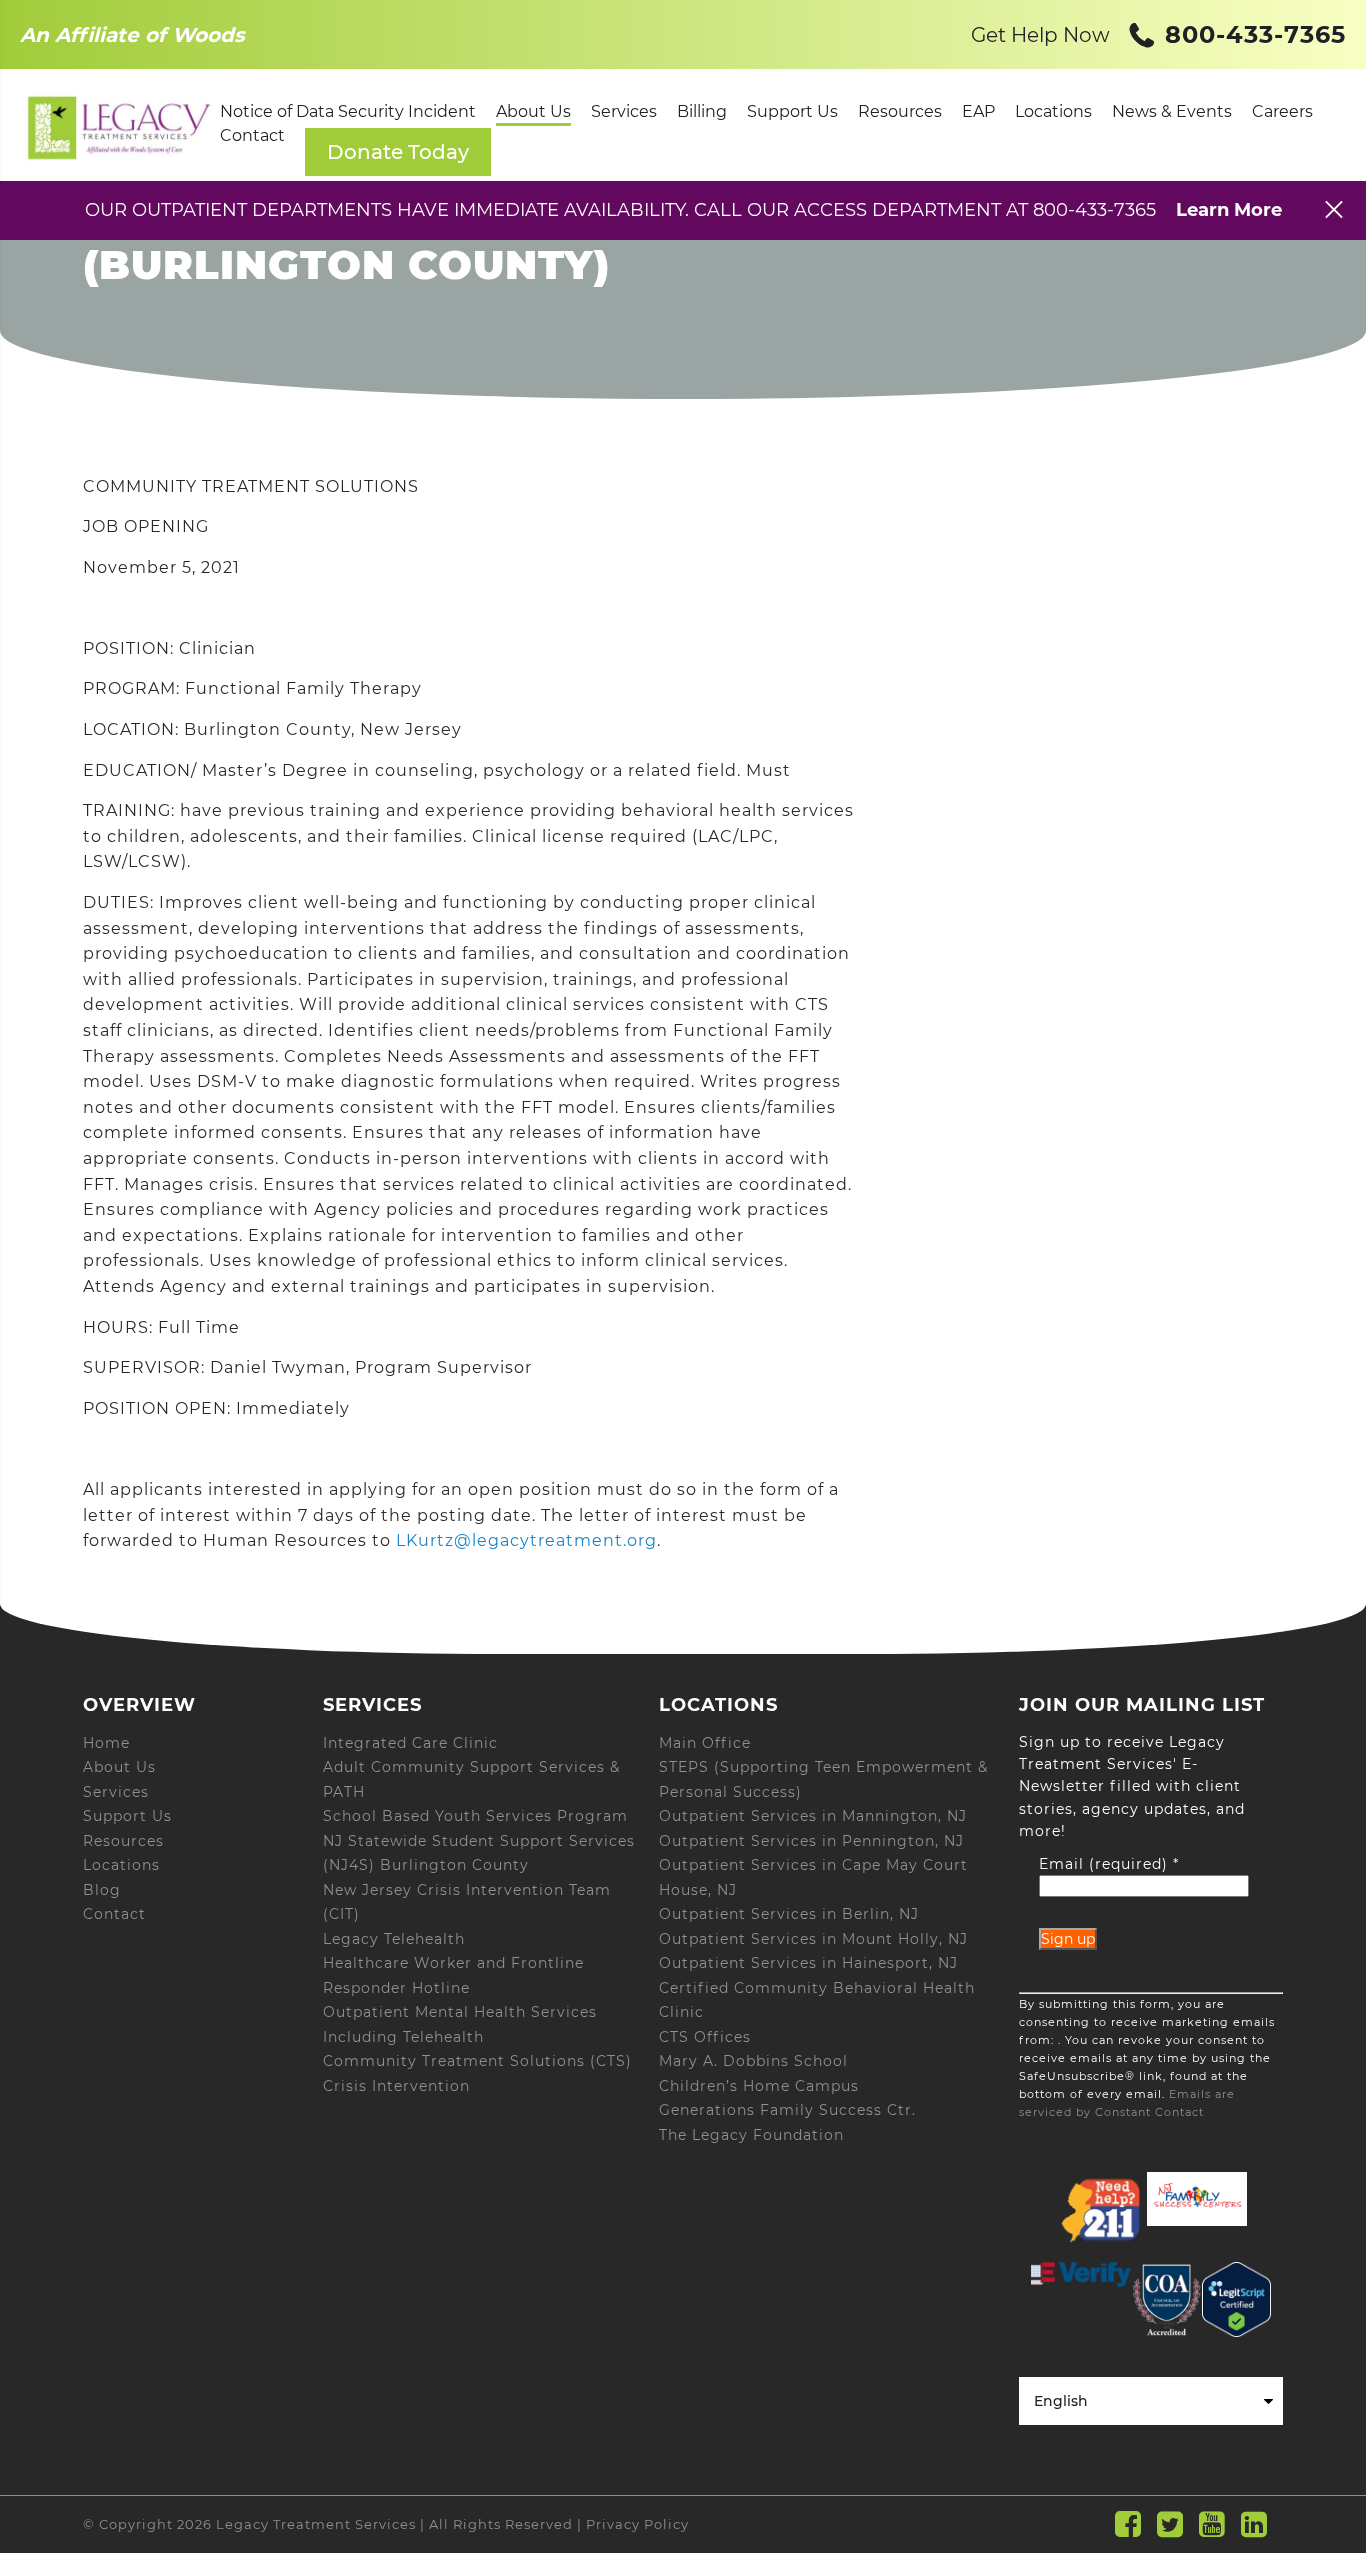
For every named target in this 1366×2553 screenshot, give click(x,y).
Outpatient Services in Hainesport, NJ (808, 1963)
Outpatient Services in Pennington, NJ (811, 1841)
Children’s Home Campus (759, 2086)
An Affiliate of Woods (132, 35)
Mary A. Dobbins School (753, 2061)
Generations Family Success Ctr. (787, 2110)
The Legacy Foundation (751, 2135)
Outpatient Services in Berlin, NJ (789, 1914)
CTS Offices (705, 2037)
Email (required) (1109, 1864)
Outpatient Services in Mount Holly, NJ (813, 1939)
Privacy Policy (637, 2524)
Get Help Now (1040, 35)
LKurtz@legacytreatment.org (526, 1540)
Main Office (705, 1743)
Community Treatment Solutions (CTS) (477, 2061)
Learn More (1229, 210)
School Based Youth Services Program (475, 1816)
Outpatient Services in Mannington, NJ (813, 1816)
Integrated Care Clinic (410, 1743)
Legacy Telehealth (394, 1939)
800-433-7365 (1251, 34)
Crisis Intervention (396, 2086)
